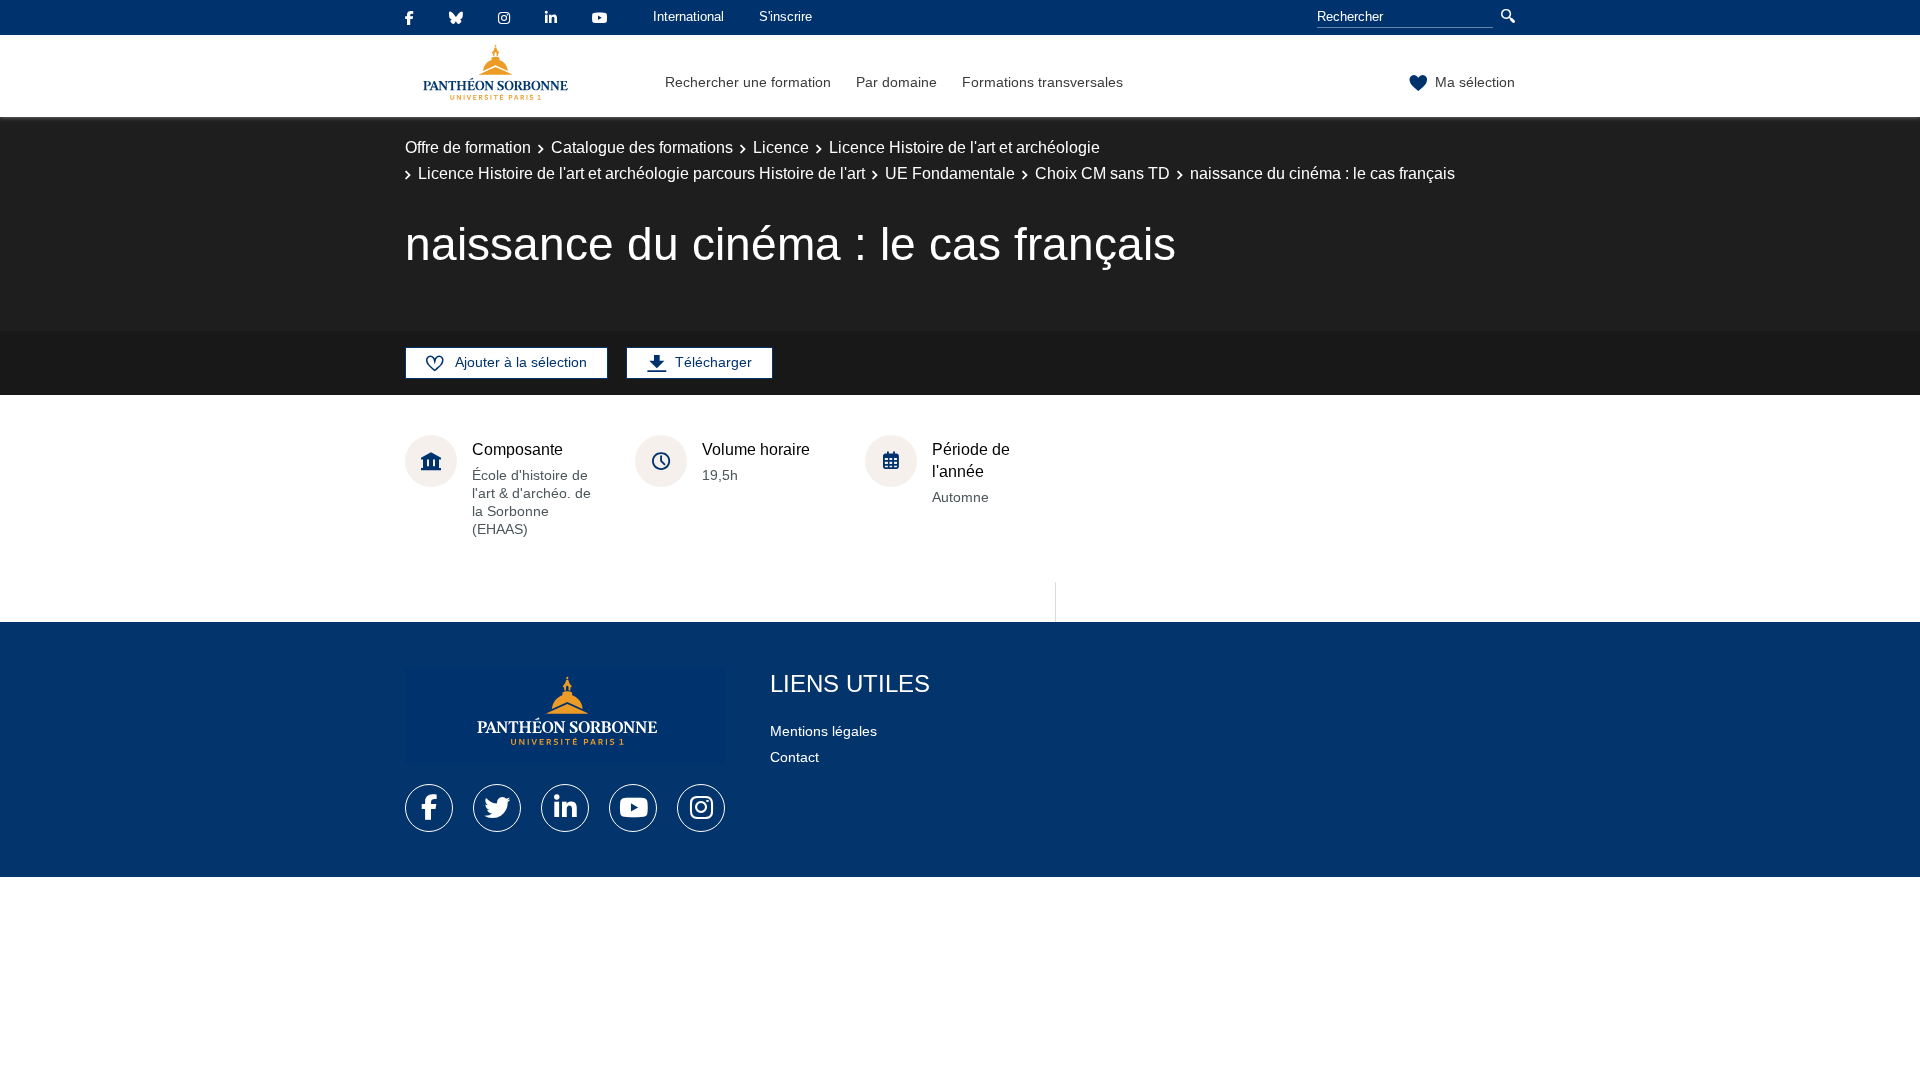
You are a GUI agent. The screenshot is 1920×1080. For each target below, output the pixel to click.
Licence (781, 147)
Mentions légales (823, 731)
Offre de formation (468, 147)
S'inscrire (785, 16)
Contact (794, 757)
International (688, 16)
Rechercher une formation (748, 82)
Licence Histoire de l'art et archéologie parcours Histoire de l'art (641, 173)
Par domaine (896, 82)
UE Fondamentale (950, 173)
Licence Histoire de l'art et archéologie (964, 147)
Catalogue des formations (642, 147)
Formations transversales (1042, 82)
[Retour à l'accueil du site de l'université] (565, 715)
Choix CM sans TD (1102, 173)
